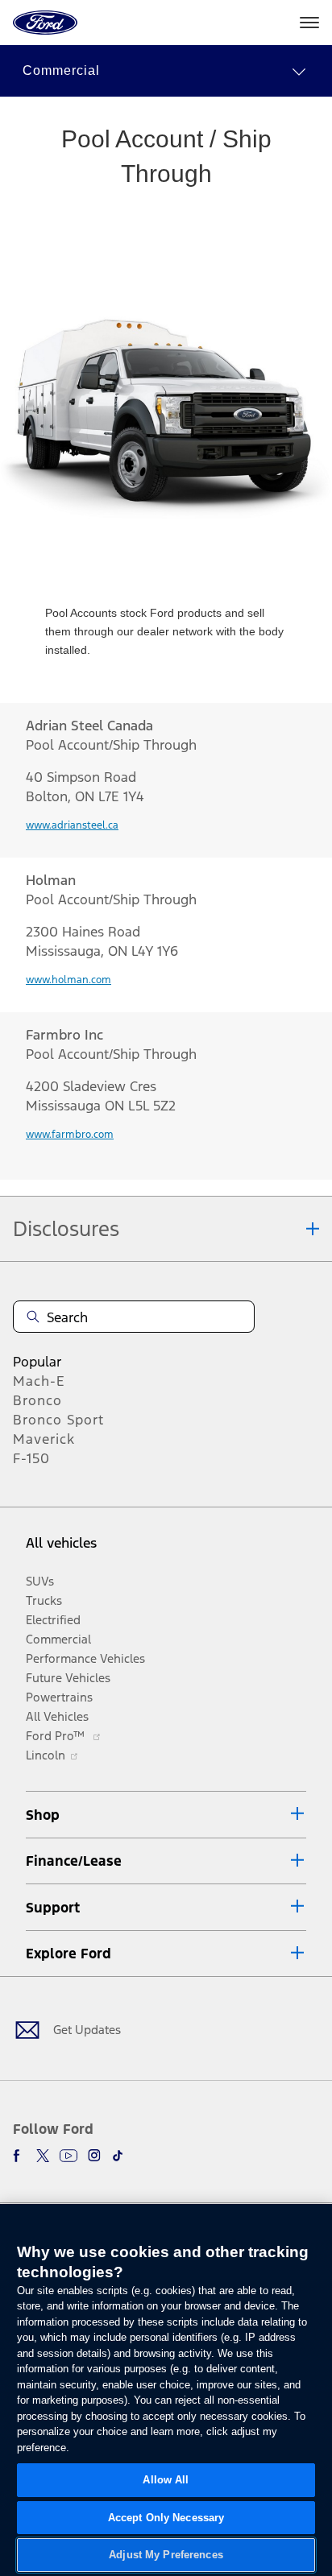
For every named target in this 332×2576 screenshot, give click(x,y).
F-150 (31, 1458)
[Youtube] (68, 2156)
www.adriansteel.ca (72, 825)
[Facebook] (19, 2156)
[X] (43, 2156)
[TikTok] (118, 2156)
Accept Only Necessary (166, 2518)
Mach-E (39, 1381)
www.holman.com (68, 980)
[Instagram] (94, 2156)
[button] (166, 71)
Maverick (44, 1439)
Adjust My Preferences (166, 2555)
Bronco (37, 1400)
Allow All (166, 2480)
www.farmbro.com (70, 1135)
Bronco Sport (58, 1420)
